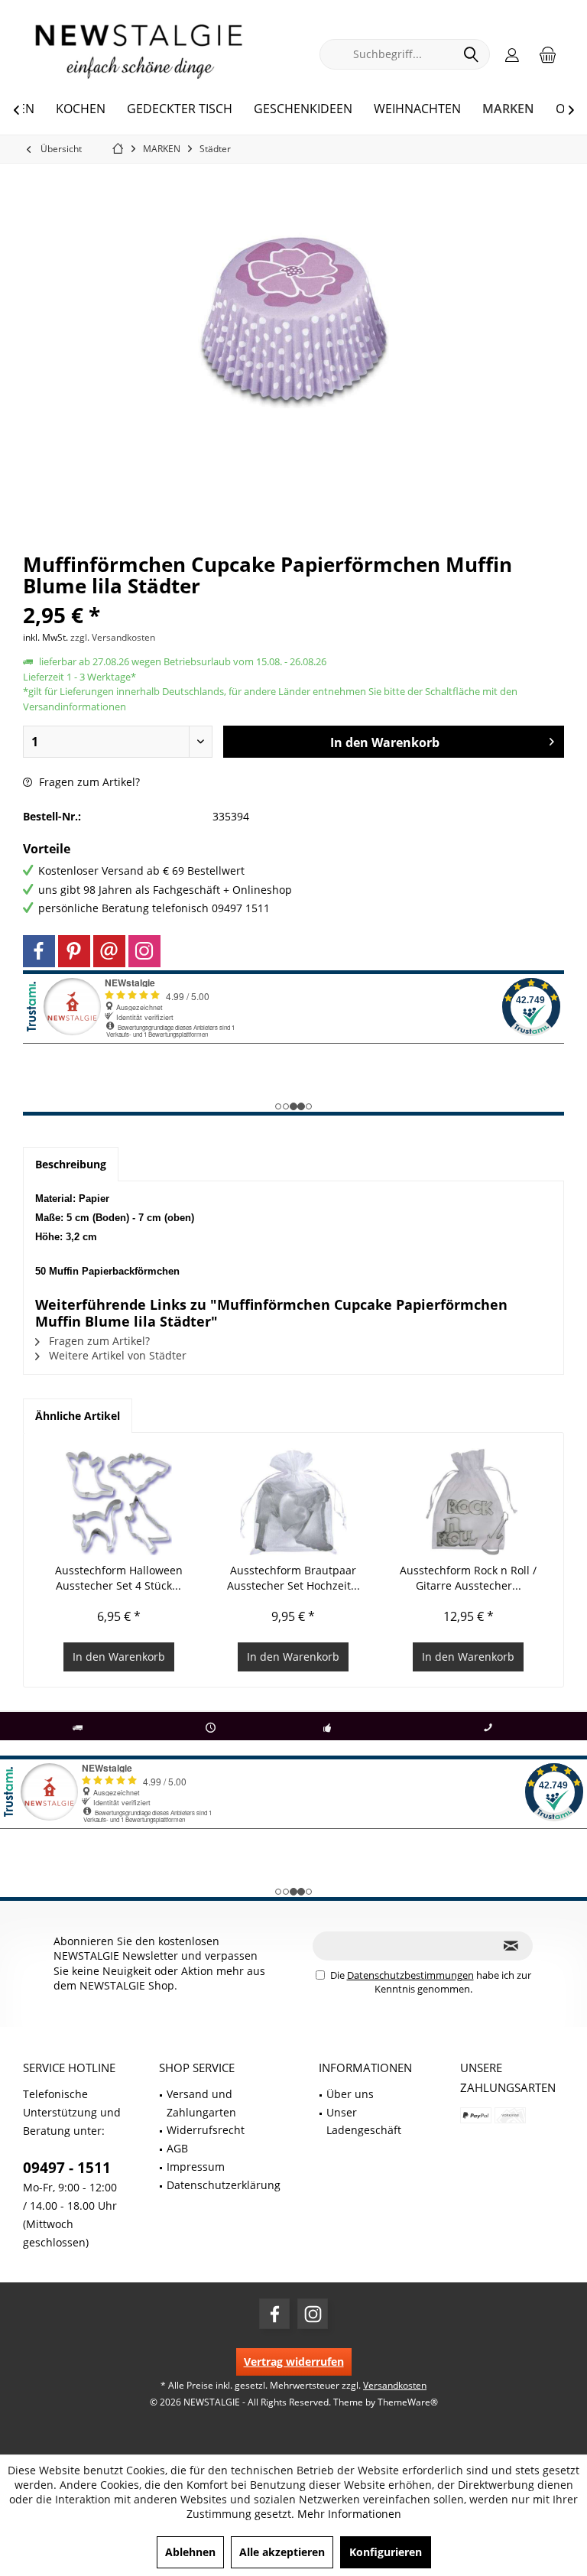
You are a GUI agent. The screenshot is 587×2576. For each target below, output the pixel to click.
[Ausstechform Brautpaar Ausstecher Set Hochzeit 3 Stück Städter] (294, 1502)
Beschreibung (71, 1164)
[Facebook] (39, 951)
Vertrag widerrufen (294, 2362)
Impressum (196, 2167)
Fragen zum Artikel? (88, 782)
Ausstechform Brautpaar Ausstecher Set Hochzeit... (293, 1578)
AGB (177, 2148)
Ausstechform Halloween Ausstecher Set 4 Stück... (119, 1578)
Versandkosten (395, 2385)
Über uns (350, 2094)
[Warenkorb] (548, 54)
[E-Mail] (109, 951)
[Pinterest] (74, 951)
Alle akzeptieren (282, 2552)
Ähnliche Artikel (78, 1416)
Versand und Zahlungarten (201, 2103)
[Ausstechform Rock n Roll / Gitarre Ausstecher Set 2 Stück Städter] (468, 1502)
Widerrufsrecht (206, 2130)
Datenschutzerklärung (224, 2185)
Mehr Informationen (349, 2514)
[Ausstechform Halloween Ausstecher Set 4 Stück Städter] (119, 1502)
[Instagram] (144, 951)
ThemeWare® (408, 2402)
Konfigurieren (386, 2552)
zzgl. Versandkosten (113, 637)
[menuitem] (548, 54)
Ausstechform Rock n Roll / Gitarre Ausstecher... (468, 1578)
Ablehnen (190, 2552)
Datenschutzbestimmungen (410, 1975)
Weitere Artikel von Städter (116, 1355)
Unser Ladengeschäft (364, 2121)
